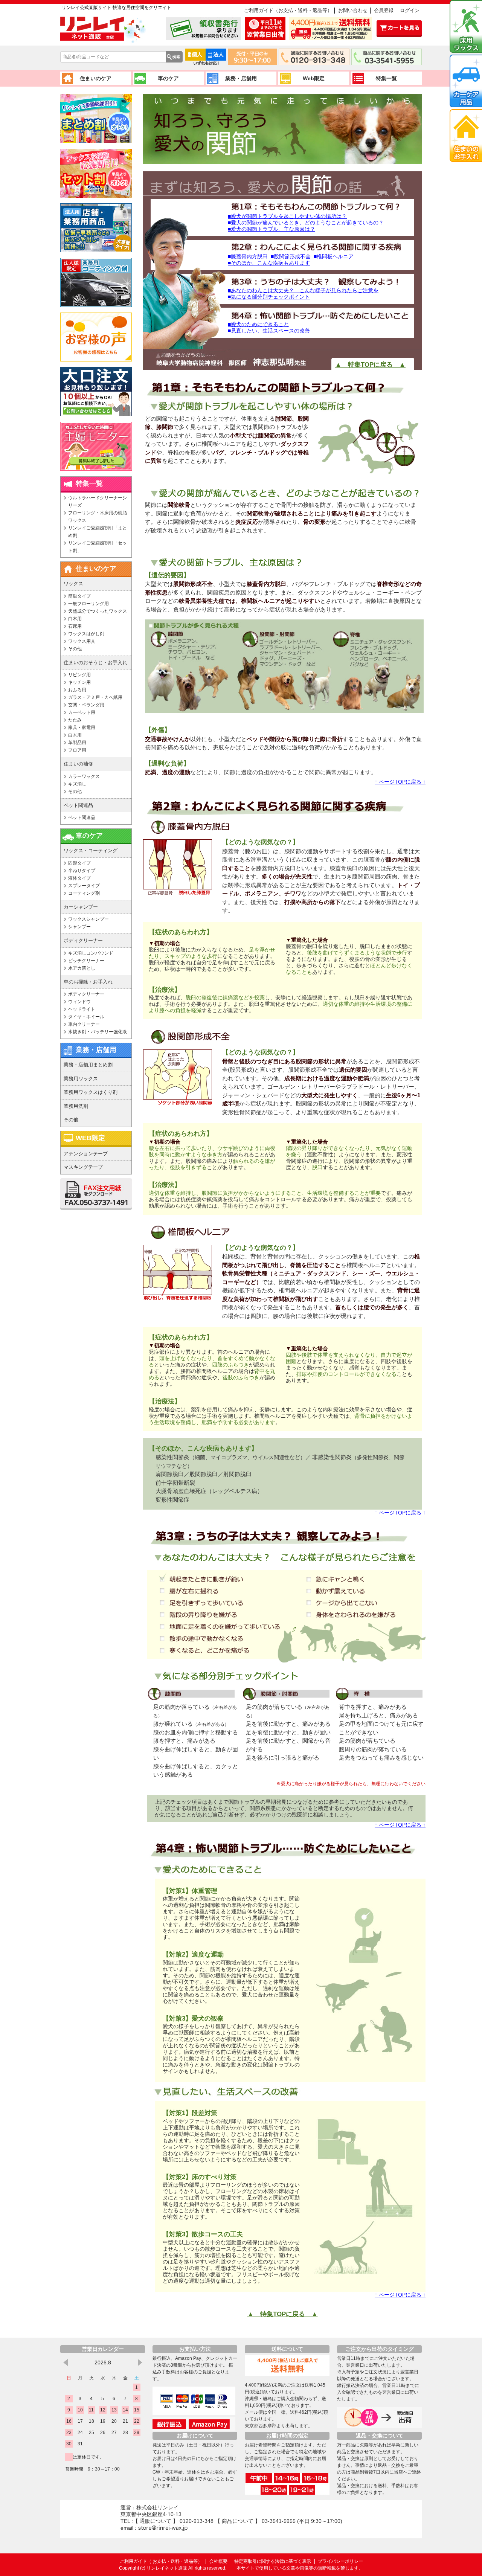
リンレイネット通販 (167, 2568)
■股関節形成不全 (291, 256)
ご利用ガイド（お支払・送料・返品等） (288, 10)
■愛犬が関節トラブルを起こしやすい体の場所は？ (287, 216)
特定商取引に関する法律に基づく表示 (273, 2561)
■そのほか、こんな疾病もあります (269, 263)
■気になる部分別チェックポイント (269, 297)
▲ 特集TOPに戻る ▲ (283, 2314)
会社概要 (218, 2561)
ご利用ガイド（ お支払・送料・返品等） (162, 2561)
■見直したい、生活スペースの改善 (269, 331)
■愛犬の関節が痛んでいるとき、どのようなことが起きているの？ (306, 223)
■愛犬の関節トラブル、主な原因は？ (272, 229)
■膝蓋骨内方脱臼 (248, 256)
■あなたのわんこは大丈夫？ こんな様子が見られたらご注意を (303, 290)
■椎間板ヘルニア (334, 256)
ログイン (410, 10)
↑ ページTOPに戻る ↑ (400, 782)
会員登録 (384, 10)
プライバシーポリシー (340, 2561)
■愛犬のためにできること (258, 324)
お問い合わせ (353, 10)
